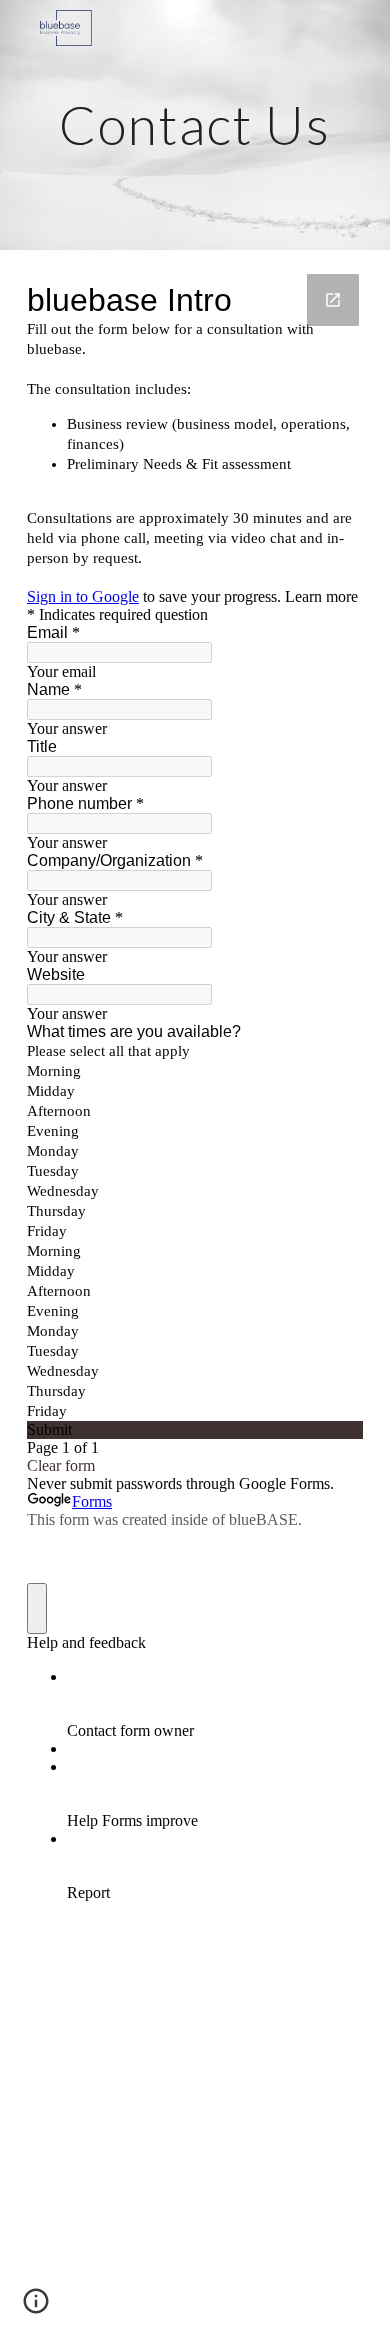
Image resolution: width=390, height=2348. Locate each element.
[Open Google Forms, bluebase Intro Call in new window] (333, 300)
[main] (195, 124)
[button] (36, 2308)
